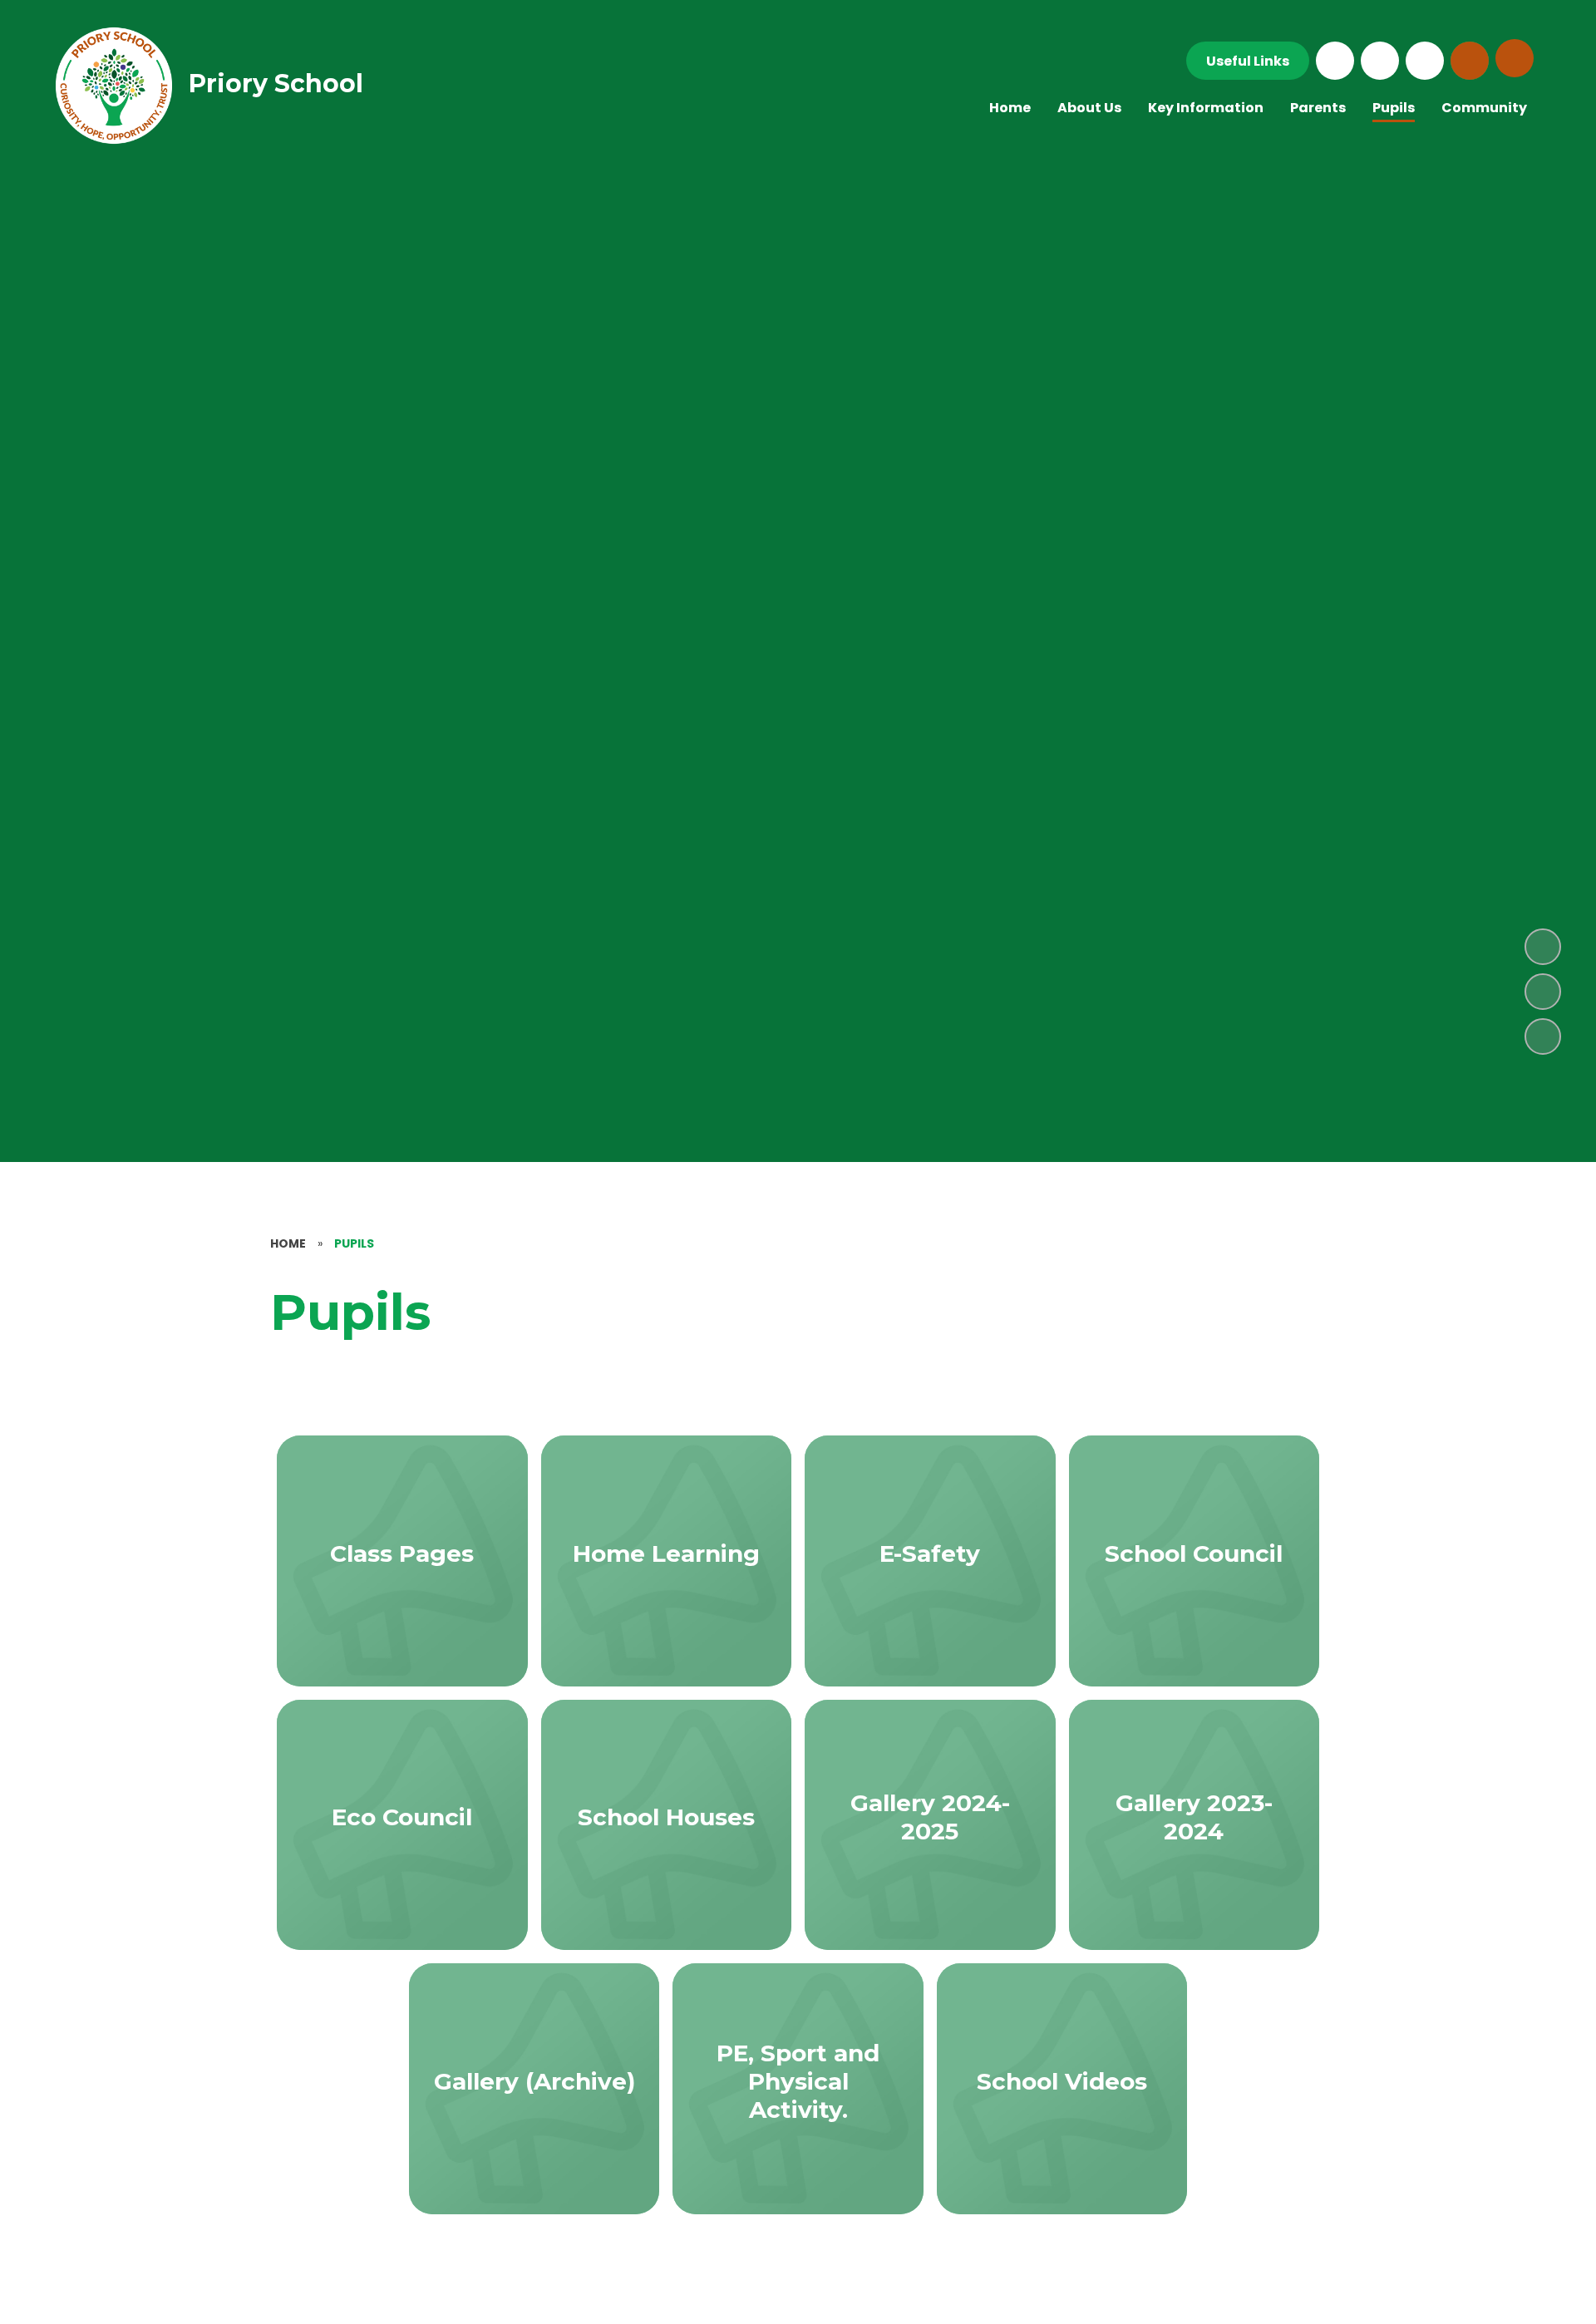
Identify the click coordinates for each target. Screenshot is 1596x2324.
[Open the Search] (1470, 61)
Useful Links (1248, 61)
